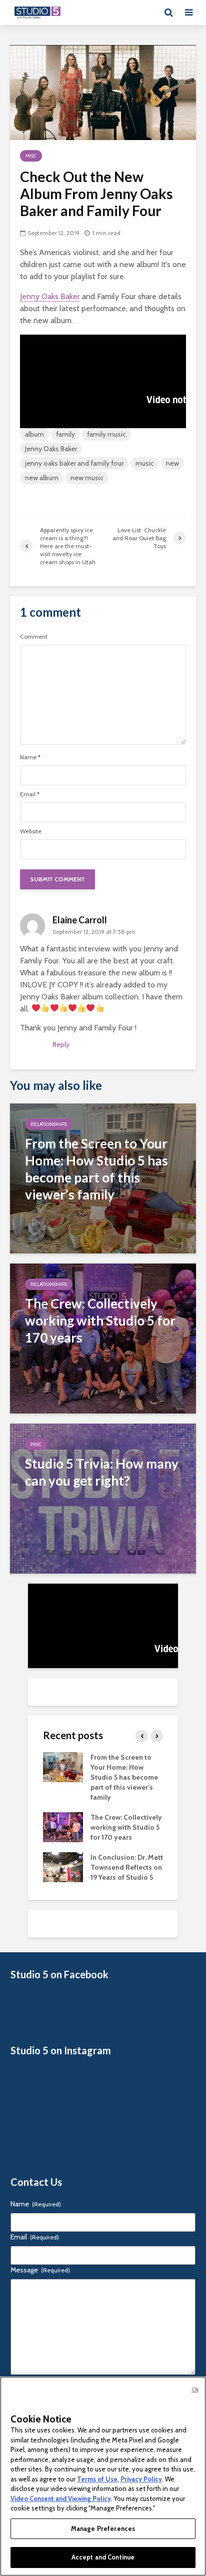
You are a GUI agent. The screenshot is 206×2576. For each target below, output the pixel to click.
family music (106, 434)
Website (31, 831)
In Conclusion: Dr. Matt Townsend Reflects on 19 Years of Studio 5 (127, 1867)
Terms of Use (97, 2479)
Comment (34, 637)
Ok (195, 2389)
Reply (61, 1044)
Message (40, 2270)
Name (30, 757)
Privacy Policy (141, 2479)
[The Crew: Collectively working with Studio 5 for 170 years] (103, 1338)
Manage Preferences (103, 2528)
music (145, 463)
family (65, 434)
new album (42, 478)
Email (30, 794)
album (34, 434)
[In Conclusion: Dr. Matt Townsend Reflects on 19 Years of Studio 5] (63, 1866)
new (172, 463)
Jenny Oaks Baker (50, 296)
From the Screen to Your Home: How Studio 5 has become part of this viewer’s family (124, 1777)
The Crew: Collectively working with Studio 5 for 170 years (126, 1827)
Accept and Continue (103, 2557)
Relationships (49, 1124)
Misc (31, 156)
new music (87, 478)
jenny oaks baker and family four (74, 463)
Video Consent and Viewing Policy (61, 2498)
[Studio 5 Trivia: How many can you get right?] (103, 1498)
